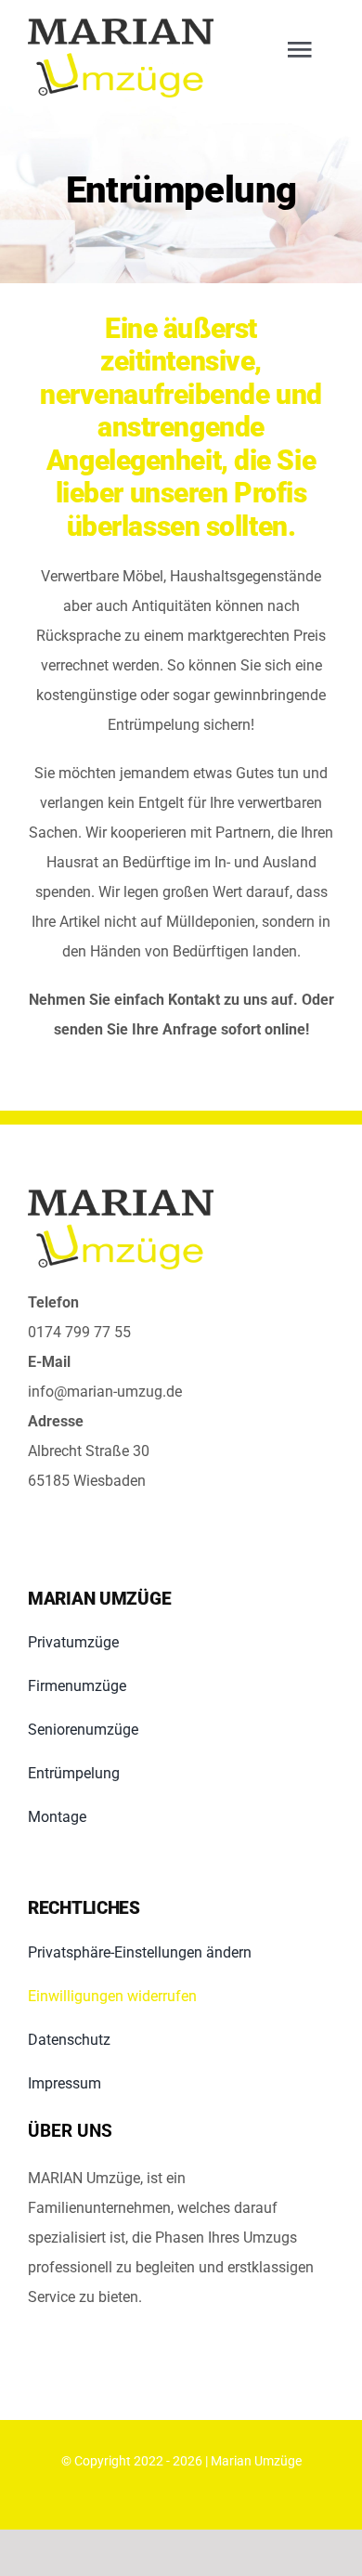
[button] (181, 1953)
